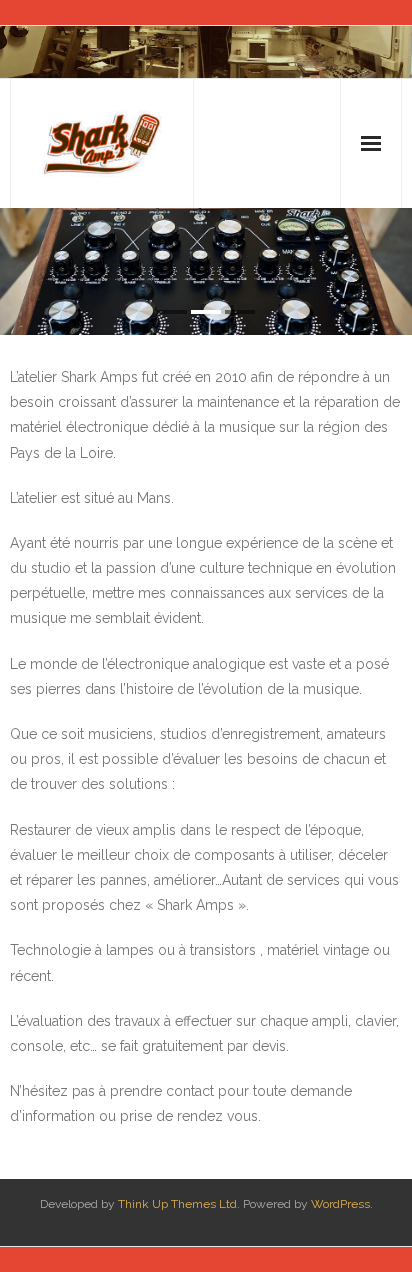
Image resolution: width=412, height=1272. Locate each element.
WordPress (340, 1204)
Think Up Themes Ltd (177, 1204)
